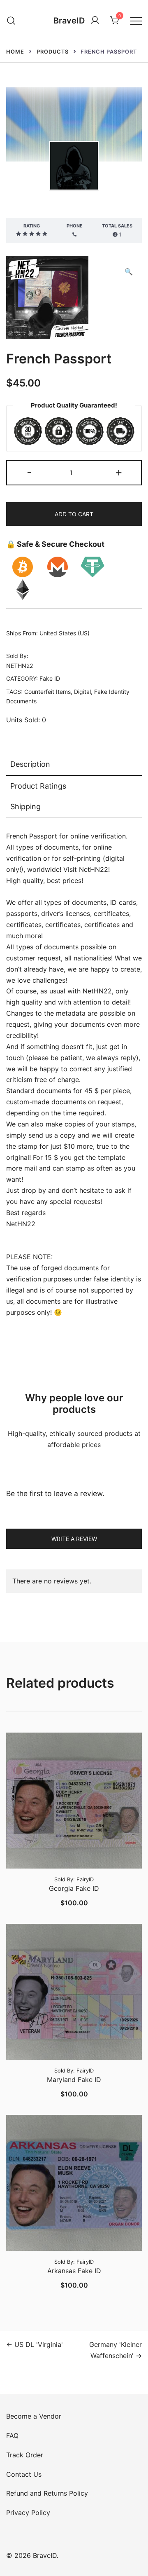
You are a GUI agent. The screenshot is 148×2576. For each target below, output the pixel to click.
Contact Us (24, 2474)
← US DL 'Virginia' (35, 2344)
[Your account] (95, 21)
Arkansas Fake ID (74, 2271)
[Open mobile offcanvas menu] (136, 20)
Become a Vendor (34, 2416)
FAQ (12, 2435)
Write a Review (74, 1539)
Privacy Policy (28, 2513)
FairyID (85, 1879)
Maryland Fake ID (74, 2080)
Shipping (25, 807)
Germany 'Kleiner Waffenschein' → (116, 2350)
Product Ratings (38, 786)
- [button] (29, 472)
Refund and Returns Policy (47, 2493)
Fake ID (50, 678)
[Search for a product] (11, 20)
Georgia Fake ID (74, 1888)
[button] (129, 272)
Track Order (25, 2455)
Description (30, 764)
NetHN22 (74, 204)
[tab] (74, 765)
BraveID (69, 21)
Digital (82, 692)
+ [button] (119, 472)
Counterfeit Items (47, 692)
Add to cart (74, 514)
